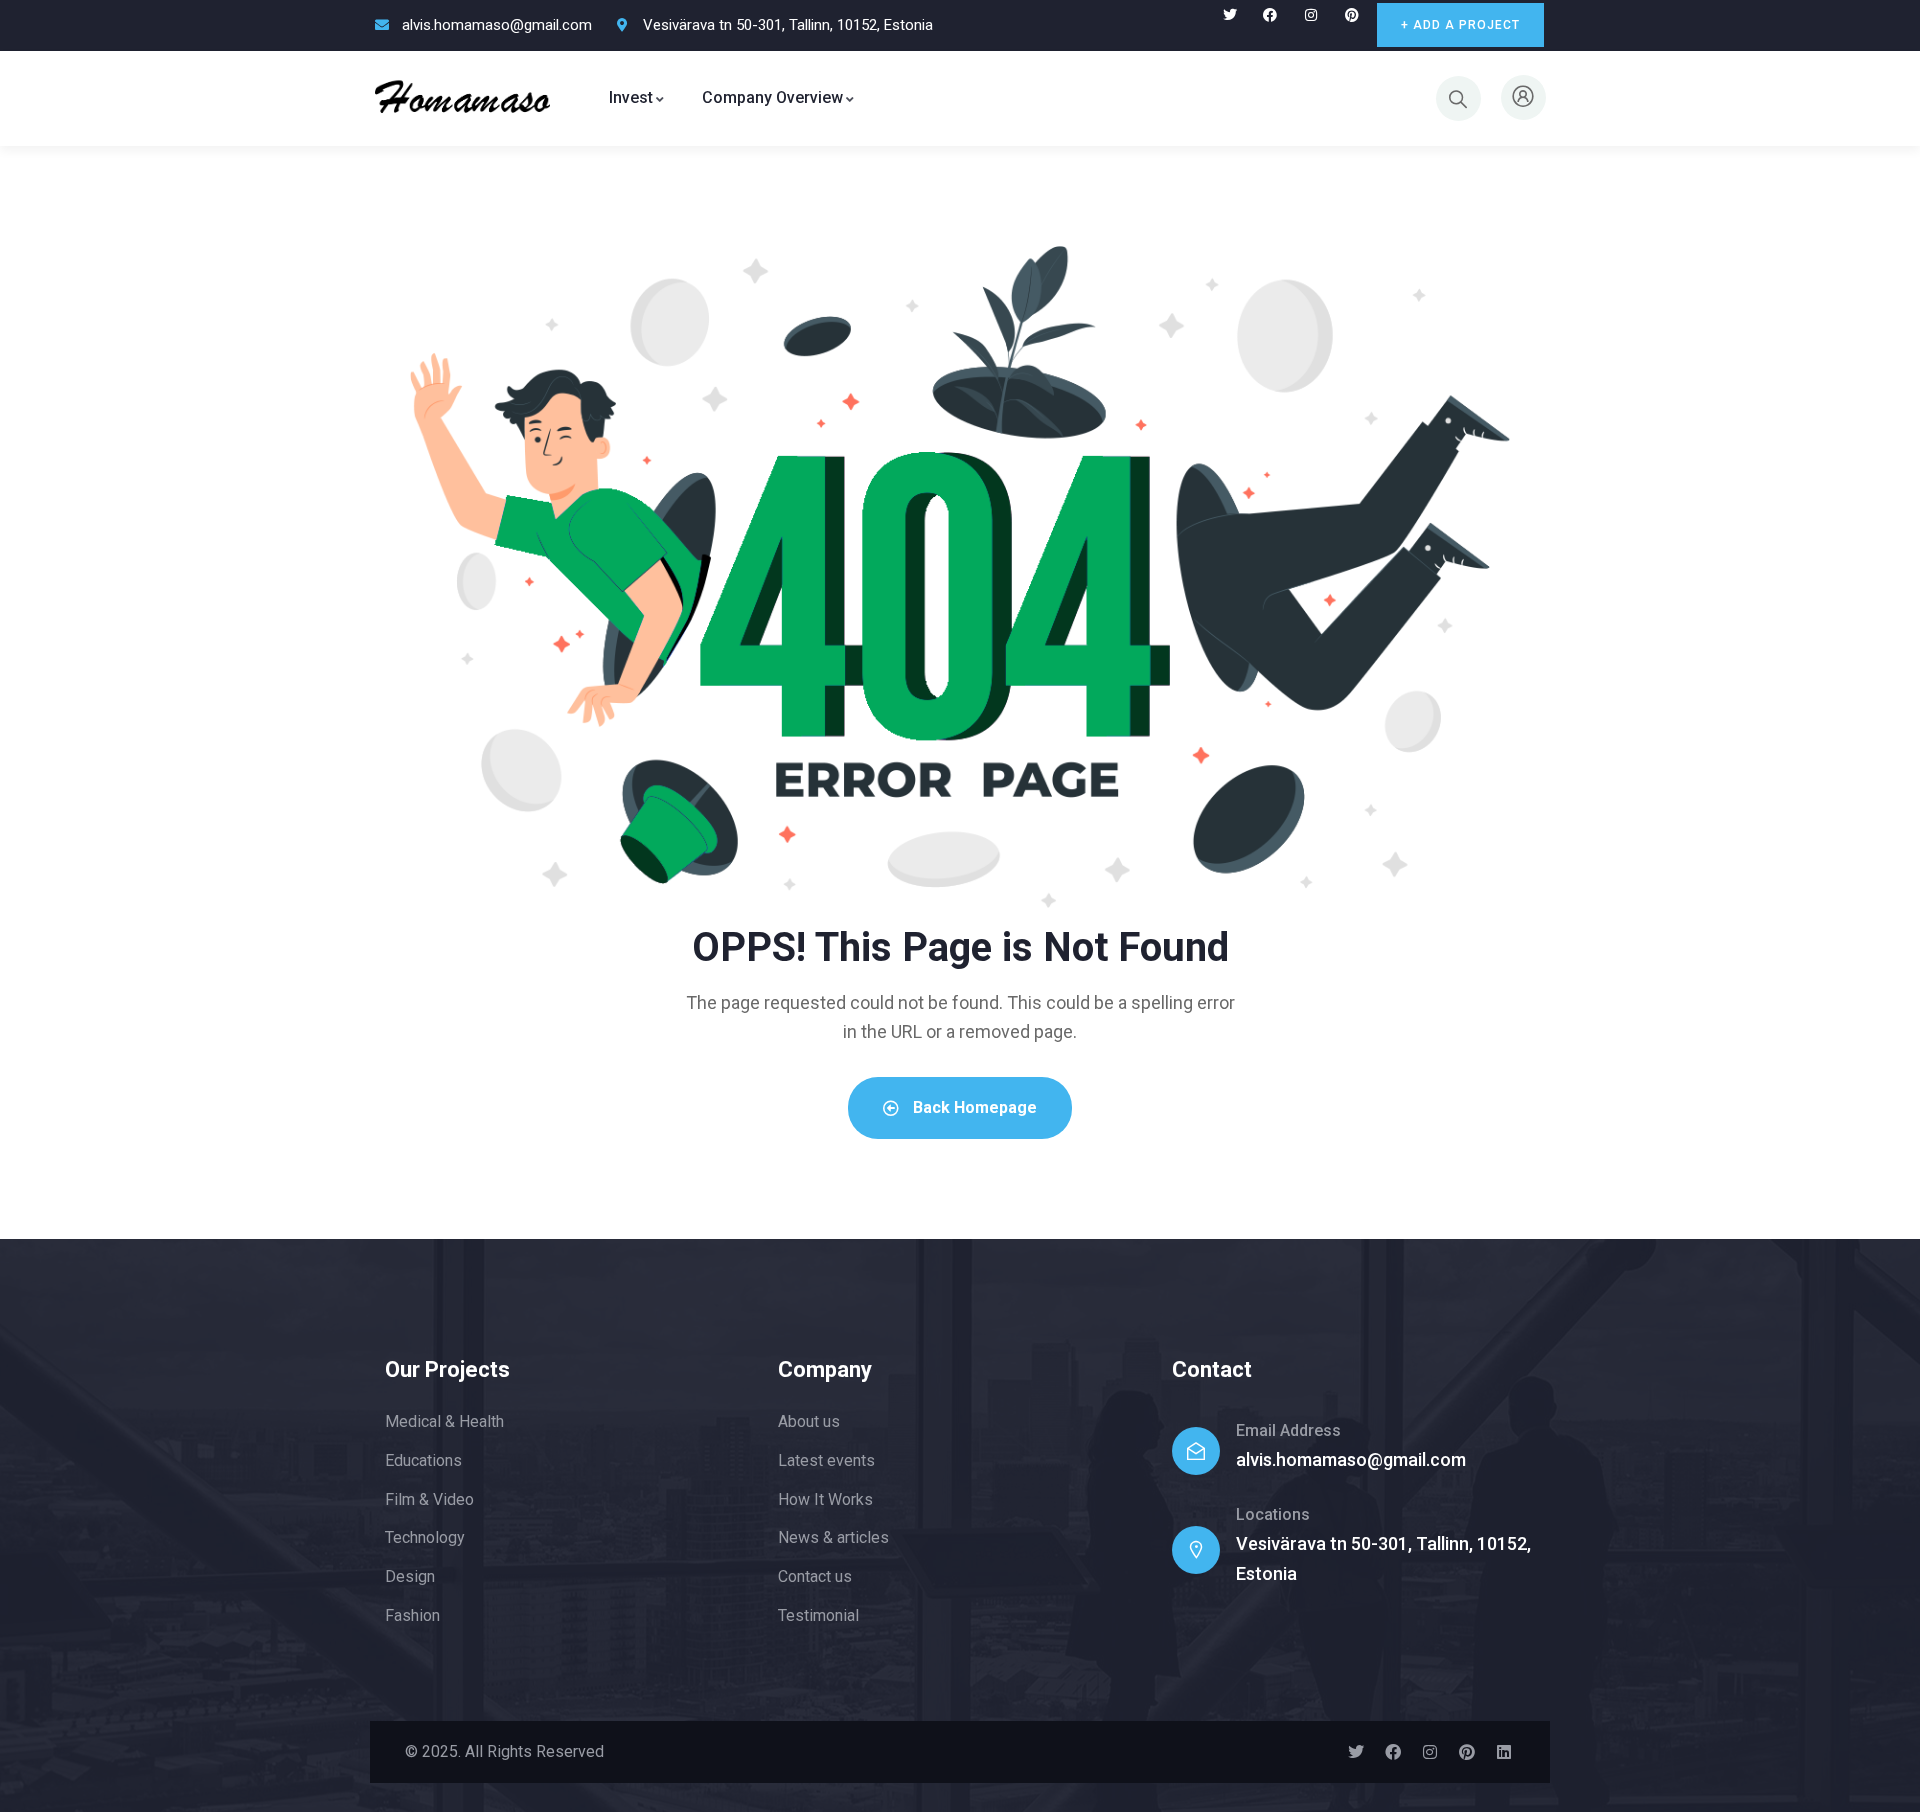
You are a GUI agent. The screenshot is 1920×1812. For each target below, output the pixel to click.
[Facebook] (1270, 15)
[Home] (462, 97)
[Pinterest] (1352, 15)
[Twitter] (1229, 15)
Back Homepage (973, 1107)
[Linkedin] (1504, 1752)
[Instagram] (1311, 15)
